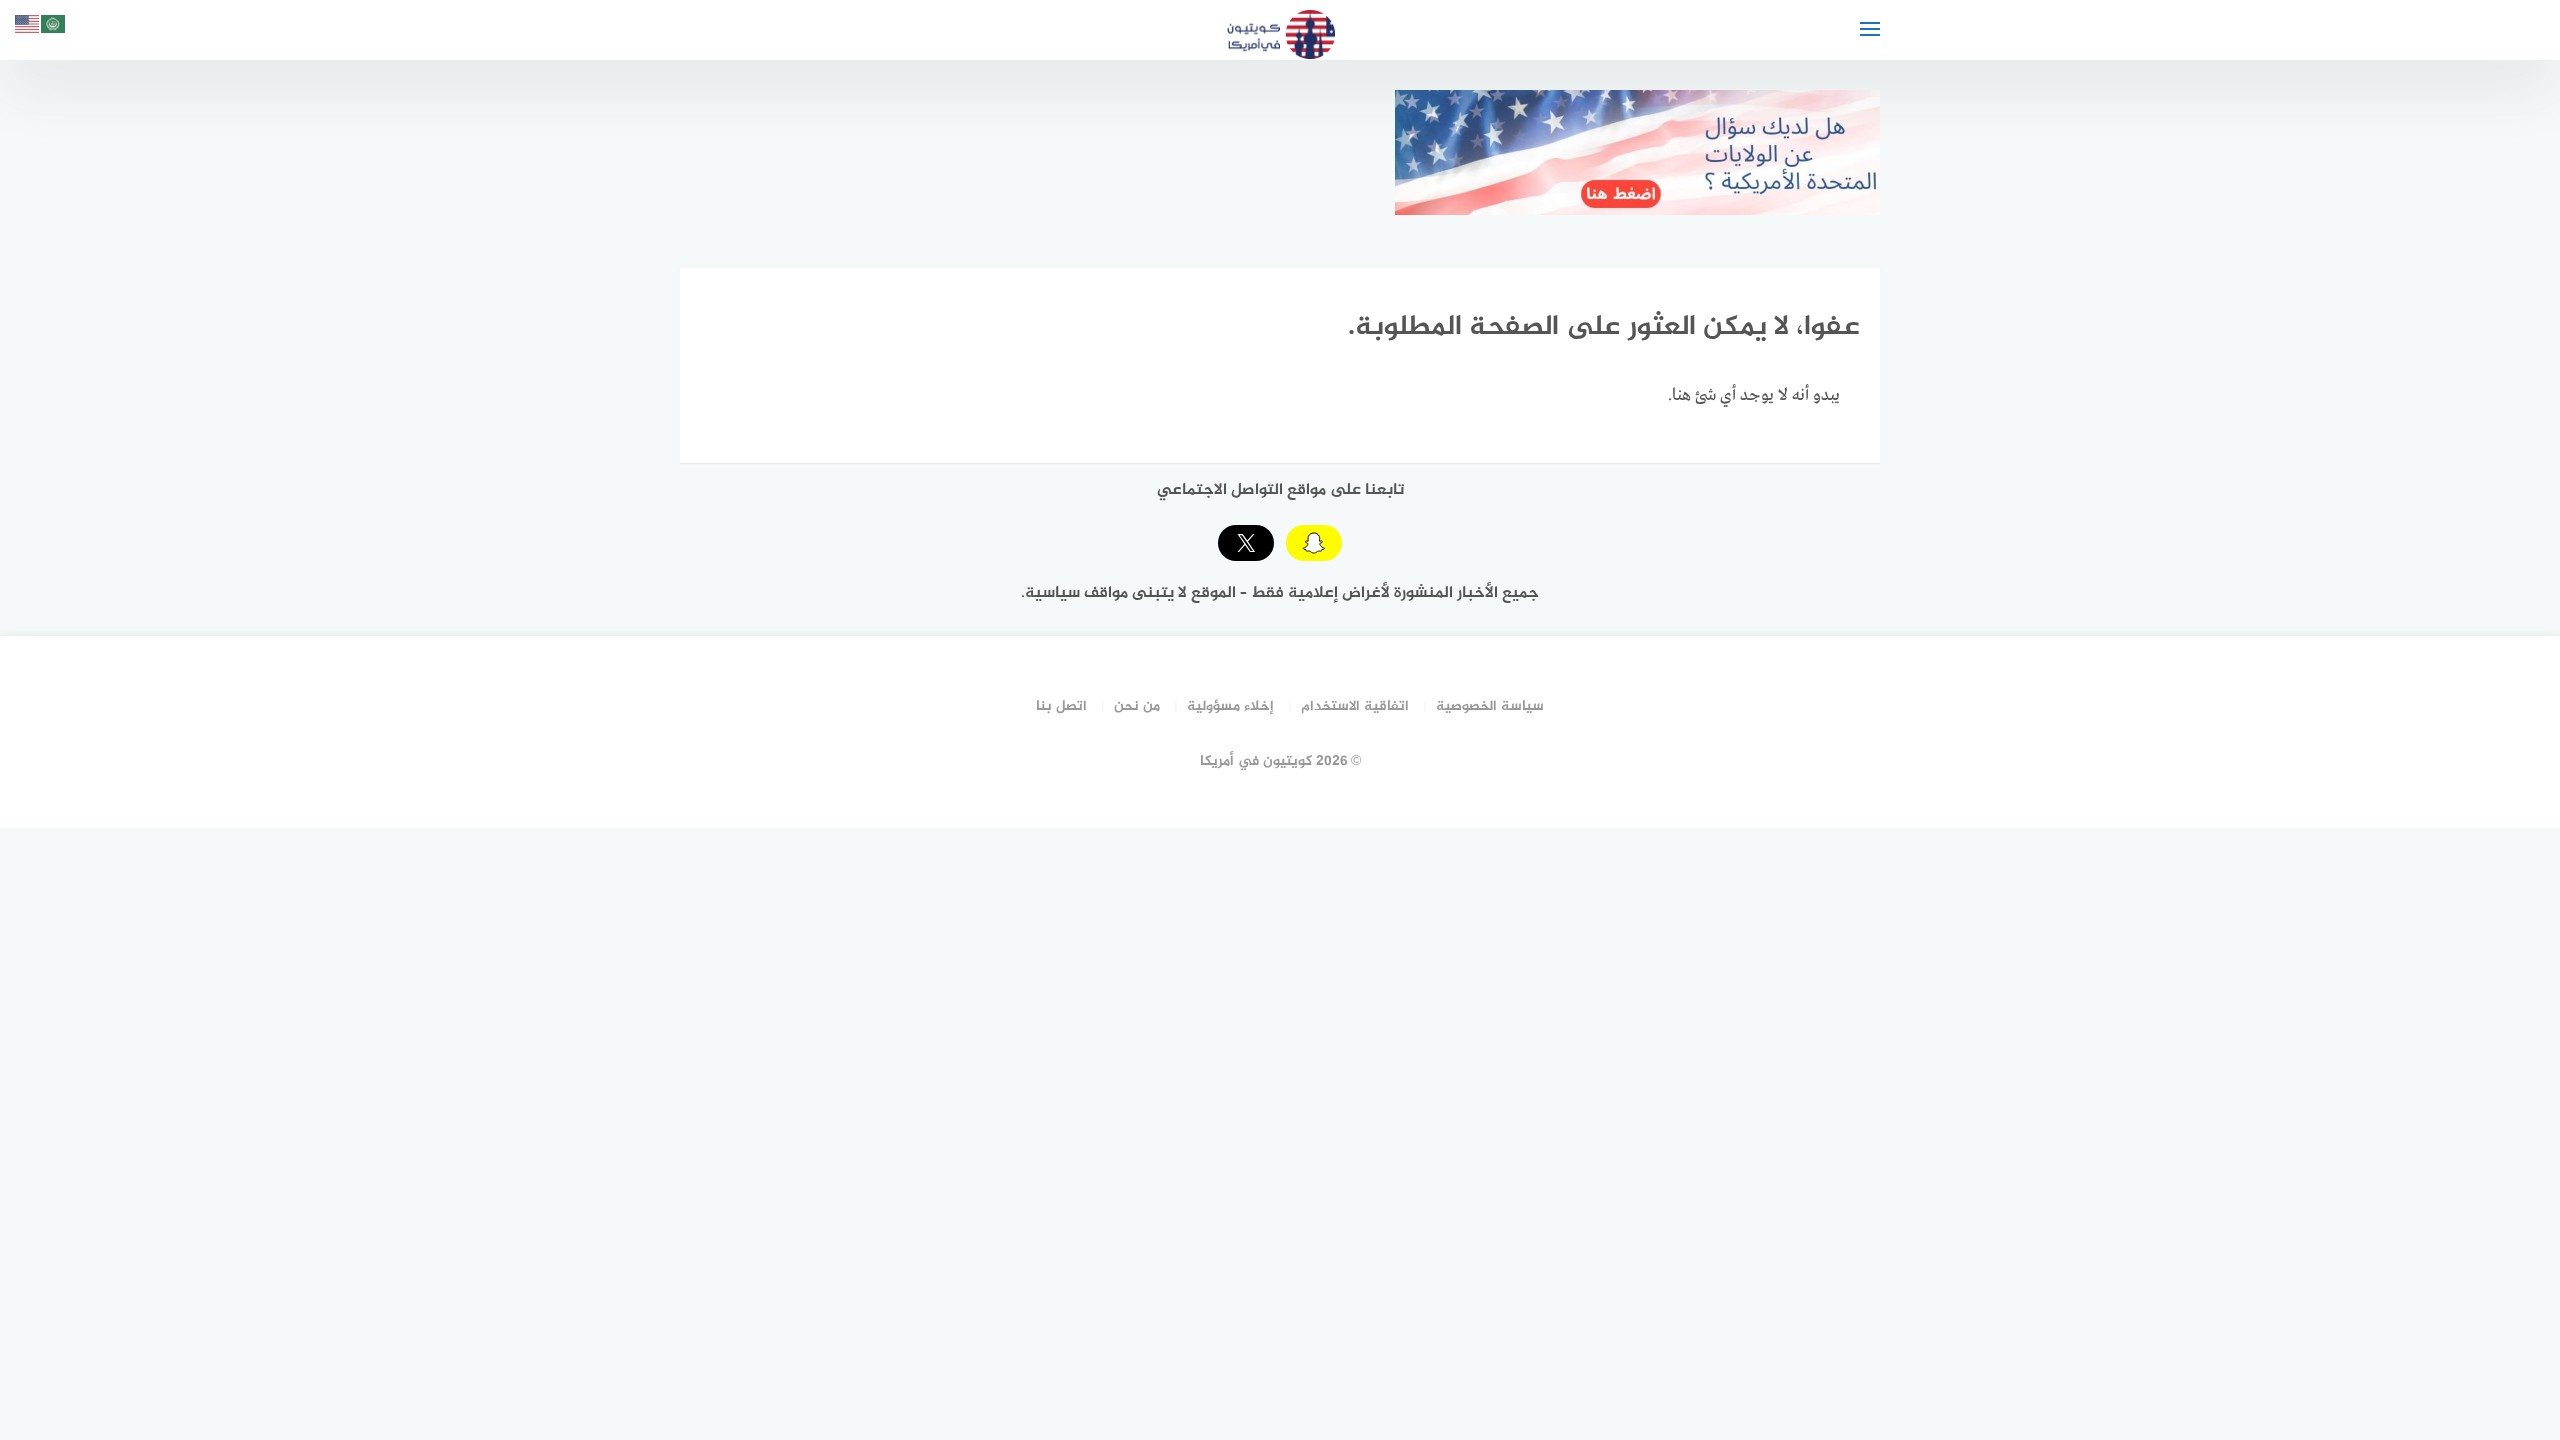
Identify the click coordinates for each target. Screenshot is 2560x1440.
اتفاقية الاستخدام (1355, 706)
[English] (28, 27)
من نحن (1137, 706)
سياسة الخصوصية (1490, 706)
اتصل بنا (1061, 706)
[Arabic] (54, 27)
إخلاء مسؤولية (1230, 706)
